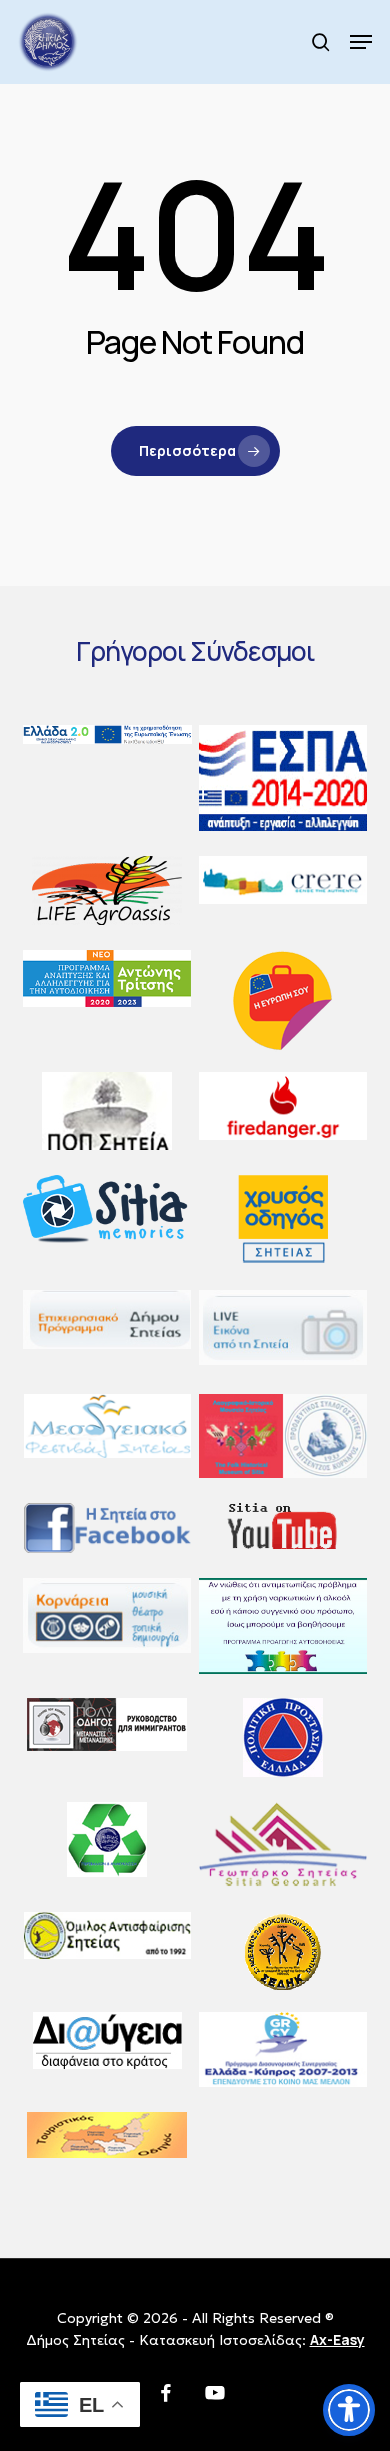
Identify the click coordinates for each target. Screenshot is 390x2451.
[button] (361, 42)
